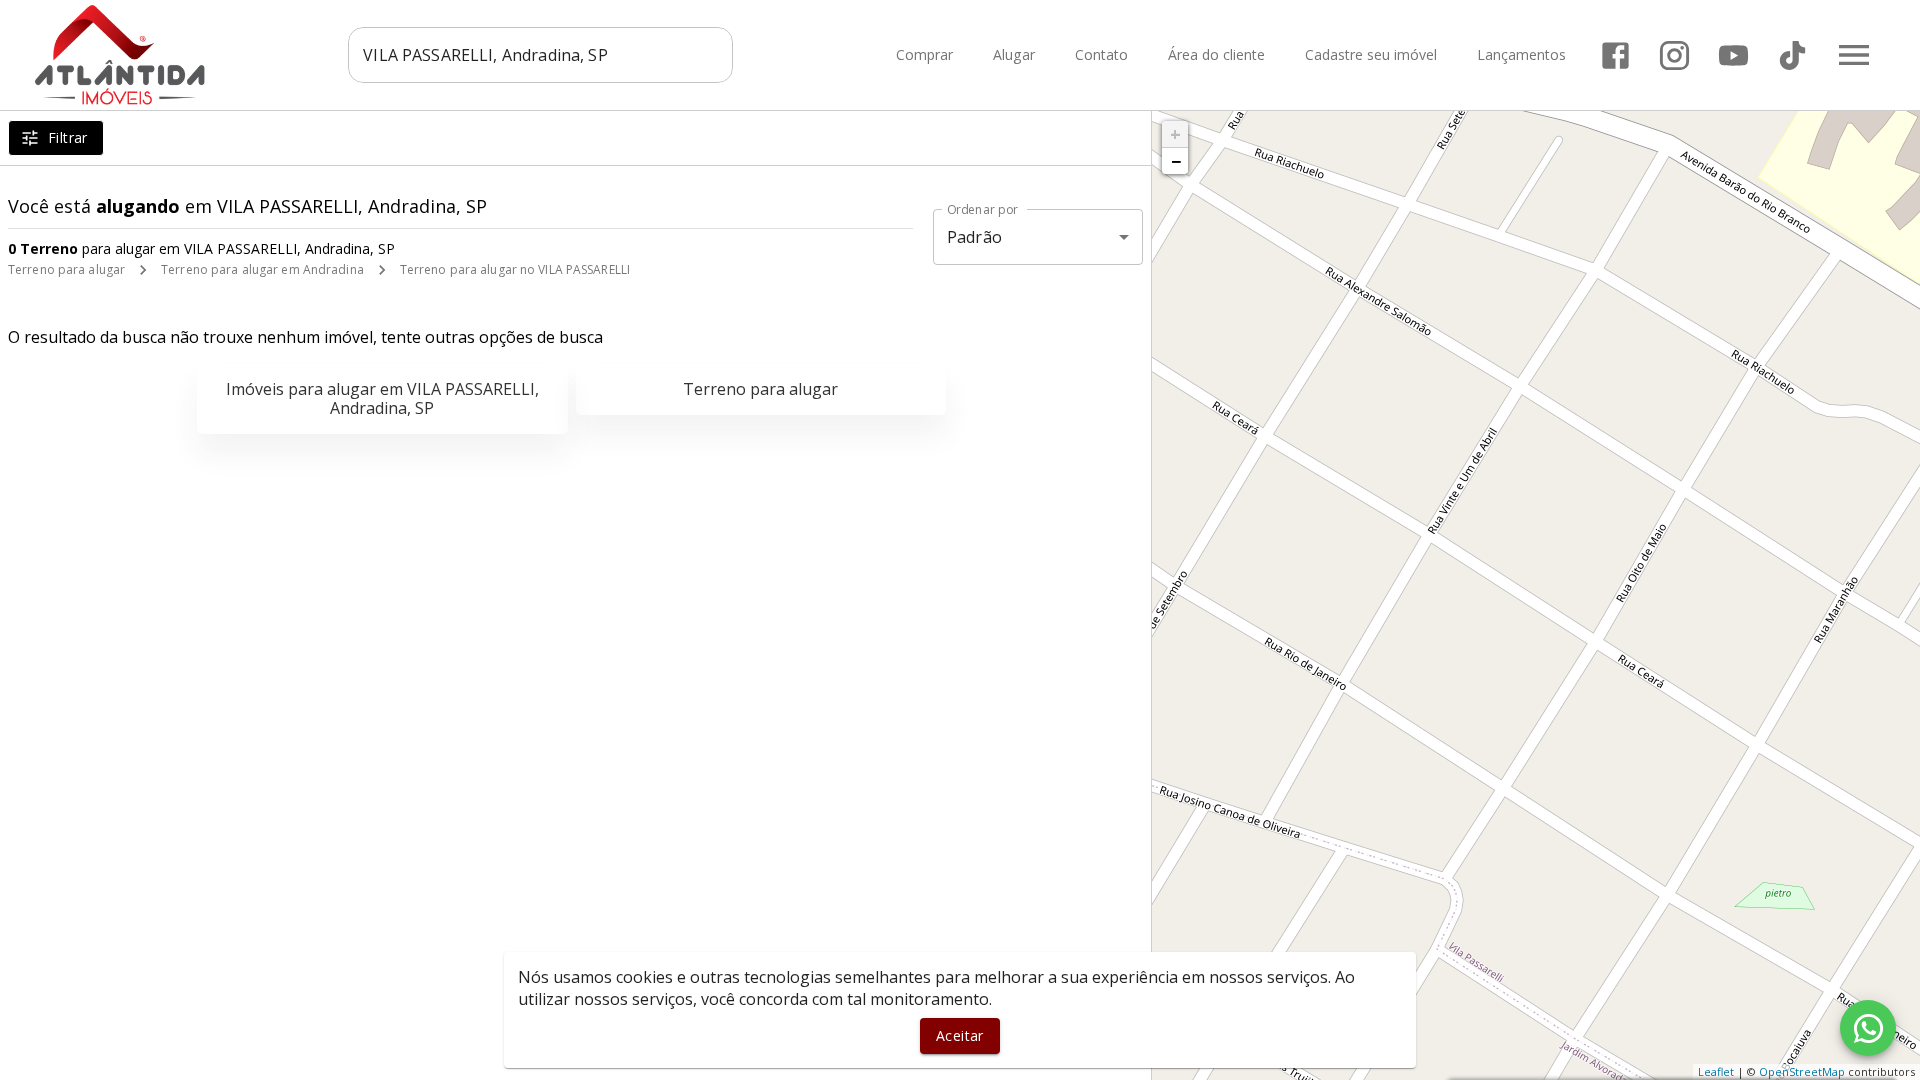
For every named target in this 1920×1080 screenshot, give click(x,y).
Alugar (1014, 55)
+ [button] (1175, 134)
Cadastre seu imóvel (1371, 55)
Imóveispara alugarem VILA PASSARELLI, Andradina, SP (382, 398)
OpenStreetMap (1802, 1071)
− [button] (1176, 161)
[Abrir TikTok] (1792, 55)
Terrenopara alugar (760, 389)
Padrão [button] (974, 237)
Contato (1101, 55)
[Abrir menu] (1854, 55)
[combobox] (540, 55)
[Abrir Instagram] (1674, 55)
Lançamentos (1521, 55)
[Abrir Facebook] (1615, 55)
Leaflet (1716, 1071)
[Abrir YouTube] (1733, 55)
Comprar (924, 55)
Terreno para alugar (66, 269)
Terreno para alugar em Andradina (262, 269)
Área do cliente (1216, 55)
